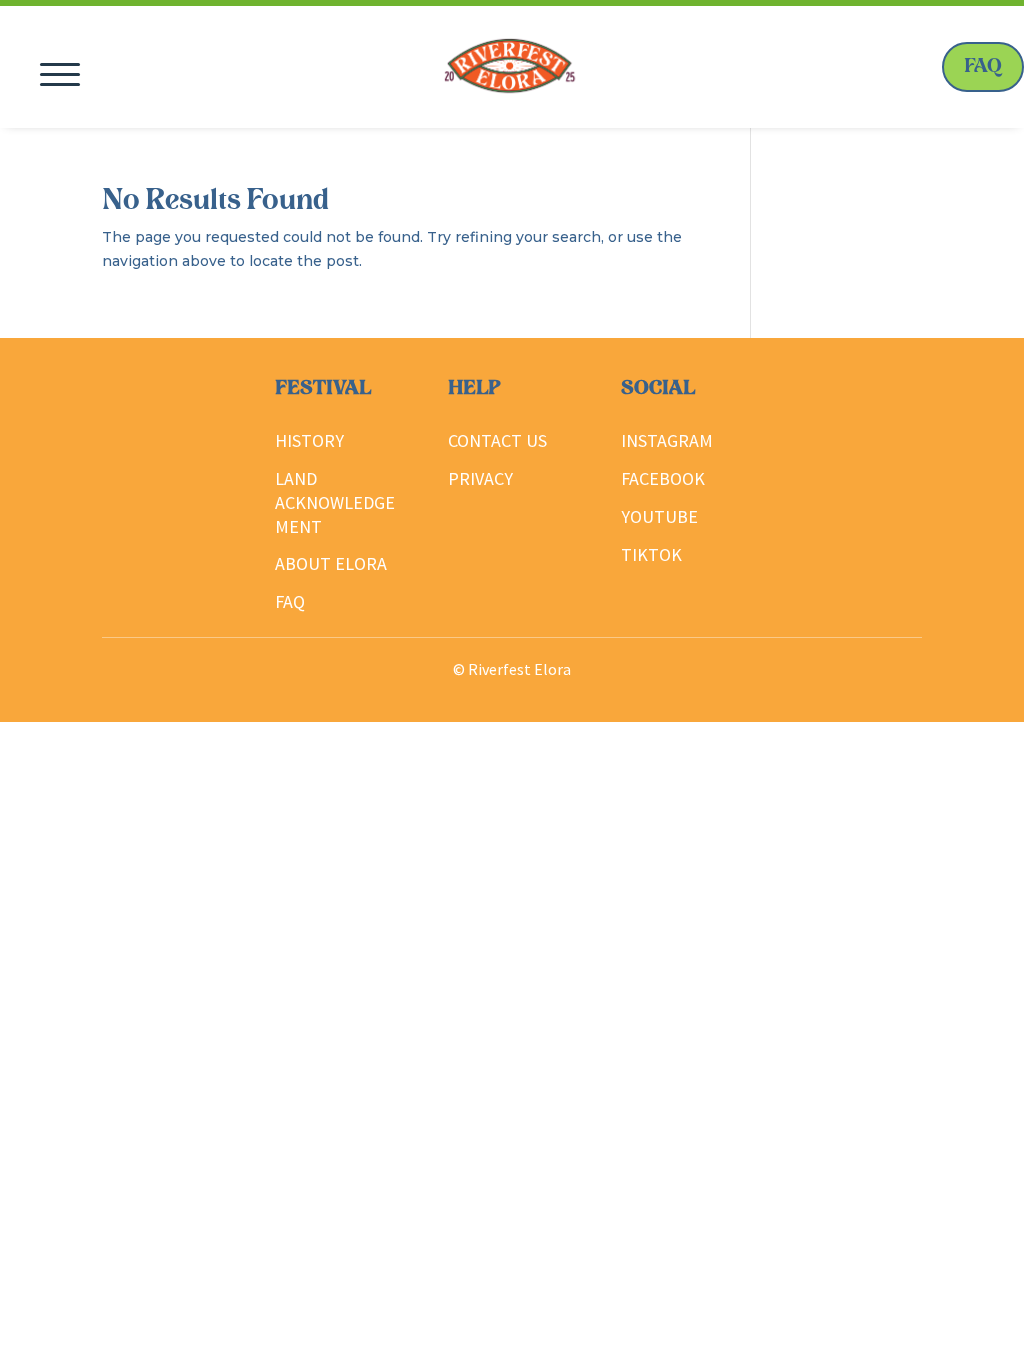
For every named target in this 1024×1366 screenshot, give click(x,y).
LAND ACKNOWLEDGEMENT (335, 502)
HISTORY (309, 440)
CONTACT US (497, 440)
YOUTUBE (659, 516)
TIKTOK (651, 554)
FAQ (983, 67)
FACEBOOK (663, 478)
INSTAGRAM (667, 440)
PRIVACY (480, 478)
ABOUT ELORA (331, 563)
